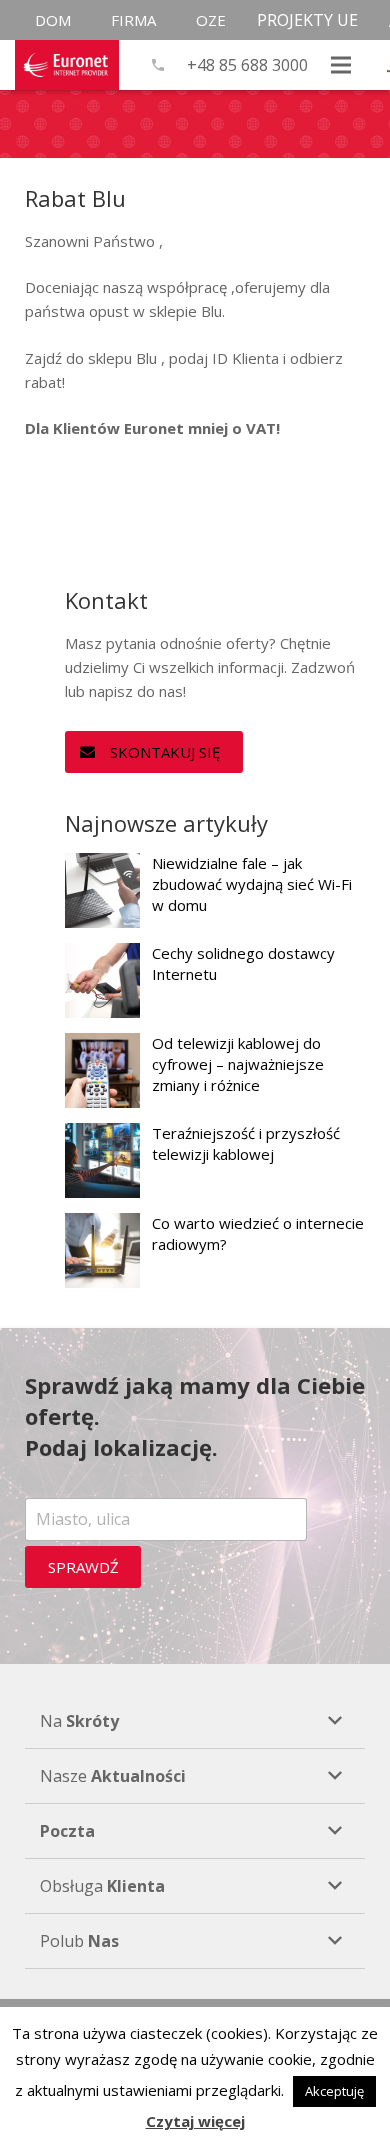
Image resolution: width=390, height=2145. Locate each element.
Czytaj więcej (195, 2121)
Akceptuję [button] (334, 2091)
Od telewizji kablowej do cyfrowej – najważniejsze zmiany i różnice (238, 1064)
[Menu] (341, 65)
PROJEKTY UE (307, 20)
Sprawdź (83, 1567)
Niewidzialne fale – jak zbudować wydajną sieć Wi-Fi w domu (252, 884)
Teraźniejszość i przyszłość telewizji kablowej (246, 1143)
